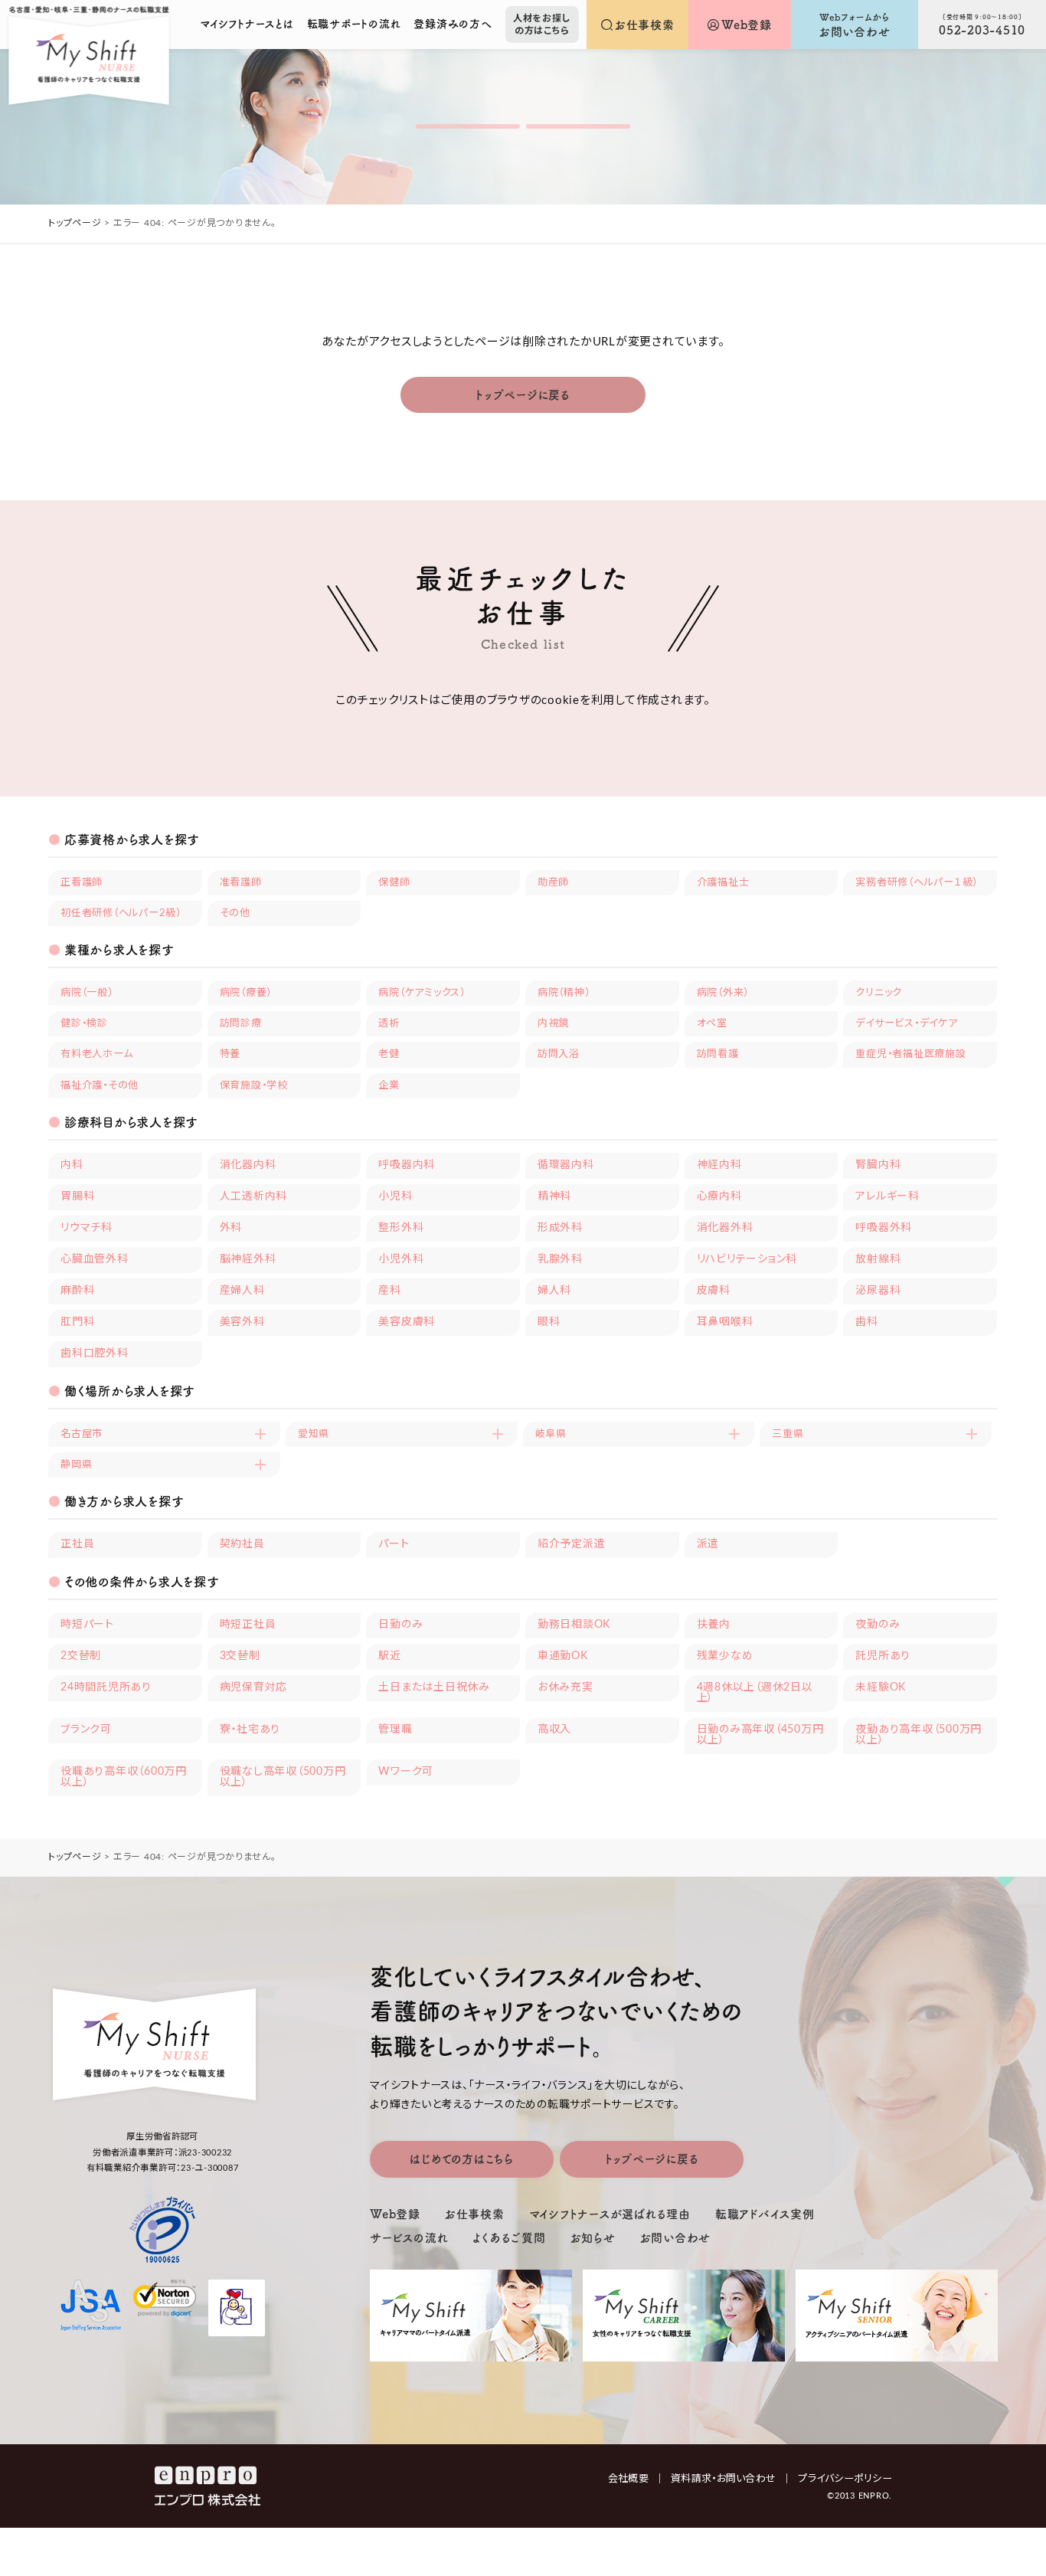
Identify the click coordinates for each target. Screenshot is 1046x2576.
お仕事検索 (475, 2214)
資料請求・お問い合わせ (731, 2479)
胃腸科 (77, 1196)
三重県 (788, 1434)
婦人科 (554, 1291)
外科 (231, 1228)
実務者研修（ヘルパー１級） (917, 882)
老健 (389, 1054)
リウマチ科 (87, 1228)
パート (394, 1544)
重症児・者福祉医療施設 (910, 1054)
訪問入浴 (559, 1054)
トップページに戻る (523, 395)
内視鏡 (553, 1023)
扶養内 (714, 1625)
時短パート (87, 1625)
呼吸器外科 (884, 1228)
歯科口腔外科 (95, 1353)
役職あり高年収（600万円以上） (124, 1777)
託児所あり (883, 1656)
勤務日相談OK (574, 1625)
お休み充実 (565, 1687)
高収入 (554, 1730)
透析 (389, 1023)
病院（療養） (246, 993)
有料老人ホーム (96, 1054)
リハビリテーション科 (747, 1259)
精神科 (554, 1196)
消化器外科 (725, 1228)
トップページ (75, 223)
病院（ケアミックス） (422, 993)
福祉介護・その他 (100, 1085)
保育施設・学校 (254, 1085)
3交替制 (240, 1656)
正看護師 (82, 882)
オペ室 (712, 1023)
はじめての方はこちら (462, 2159)
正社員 (77, 1544)
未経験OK (881, 1687)
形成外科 (560, 1228)
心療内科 (719, 1196)
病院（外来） (723, 993)
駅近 (390, 1656)
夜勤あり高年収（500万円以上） (919, 1735)
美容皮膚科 (407, 1322)
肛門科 (77, 1322)
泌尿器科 (878, 1291)
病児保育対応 (254, 1687)
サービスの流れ (409, 2238)
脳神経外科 (248, 1259)
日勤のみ (400, 1625)
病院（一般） (87, 993)
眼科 (549, 1322)
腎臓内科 (878, 1165)
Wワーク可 (406, 1772)
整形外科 (401, 1228)
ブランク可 (86, 1730)
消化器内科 (248, 1165)
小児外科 (401, 1259)
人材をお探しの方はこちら (542, 25)
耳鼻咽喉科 (725, 1322)
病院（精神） (564, 993)
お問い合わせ (676, 2238)
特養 (230, 1054)
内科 (72, 1165)
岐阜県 (551, 1434)
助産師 (553, 882)
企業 (389, 1085)
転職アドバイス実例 (765, 2214)
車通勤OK (563, 1656)
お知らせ (593, 2238)
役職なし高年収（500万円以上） (283, 1777)
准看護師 (241, 882)
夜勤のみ (878, 1625)
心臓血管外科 (95, 1259)
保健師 (394, 882)
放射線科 (878, 1259)
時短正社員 (248, 1625)
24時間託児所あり (106, 1687)
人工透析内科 (254, 1196)
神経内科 (719, 1165)
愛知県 (314, 1434)
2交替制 (81, 1656)
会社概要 (636, 2479)
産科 (390, 1291)
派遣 (708, 1544)
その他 (235, 913)
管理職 (395, 1730)
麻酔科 (77, 1291)
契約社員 (242, 1544)
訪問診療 (241, 1023)
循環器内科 (566, 1165)
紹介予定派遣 (572, 1544)
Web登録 (395, 2214)
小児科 (395, 1196)
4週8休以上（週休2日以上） (755, 1693)
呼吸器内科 (407, 1165)
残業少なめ (725, 1656)
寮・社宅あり (250, 1730)
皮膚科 (714, 1291)
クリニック (879, 993)
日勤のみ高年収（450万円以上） (760, 1735)
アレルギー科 (887, 1196)
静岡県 (76, 1465)
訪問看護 (718, 1054)
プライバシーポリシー (845, 2479)
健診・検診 (84, 1023)
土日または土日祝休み (434, 1687)
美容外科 (242, 1322)
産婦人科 (242, 1291)
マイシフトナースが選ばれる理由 (610, 2214)
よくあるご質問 (509, 2238)
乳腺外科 (560, 1259)
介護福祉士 (723, 882)
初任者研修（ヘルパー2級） (121, 913)
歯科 (867, 1322)
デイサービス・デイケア (906, 1023)
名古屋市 (82, 1434)
